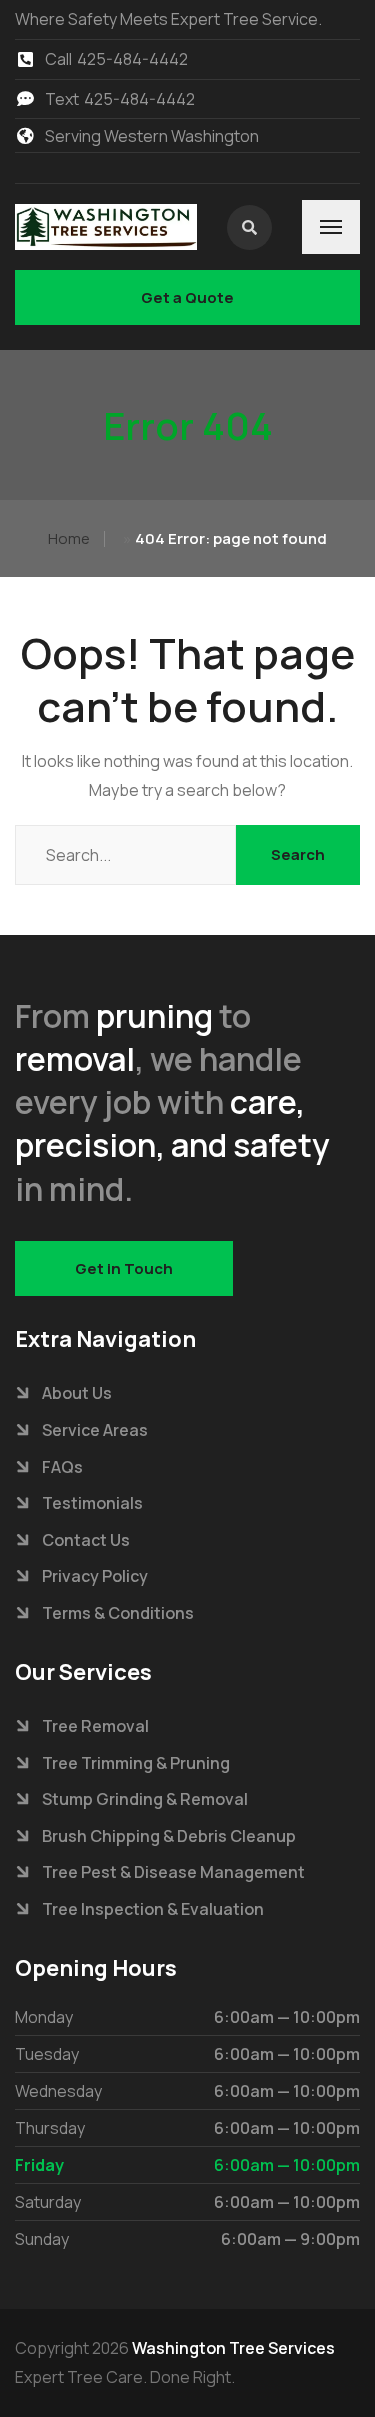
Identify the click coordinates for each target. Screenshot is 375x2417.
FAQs (62, 1467)
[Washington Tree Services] (106, 227)
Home (69, 538)
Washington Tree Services (233, 2348)
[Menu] (331, 227)
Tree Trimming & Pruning (136, 1763)
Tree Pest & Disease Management (173, 1872)
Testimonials (92, 1503)
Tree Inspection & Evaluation (153, 1909)
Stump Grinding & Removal (145, 1799)
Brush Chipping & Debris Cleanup (169, 1836)
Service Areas (95, 1430)
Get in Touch (124, 1268)
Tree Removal (95, 1726)
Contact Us (86, 1540)
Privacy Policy (95, 1576)
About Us (77, 1393)
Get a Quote (187, 297)
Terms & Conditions (118, 1613)
